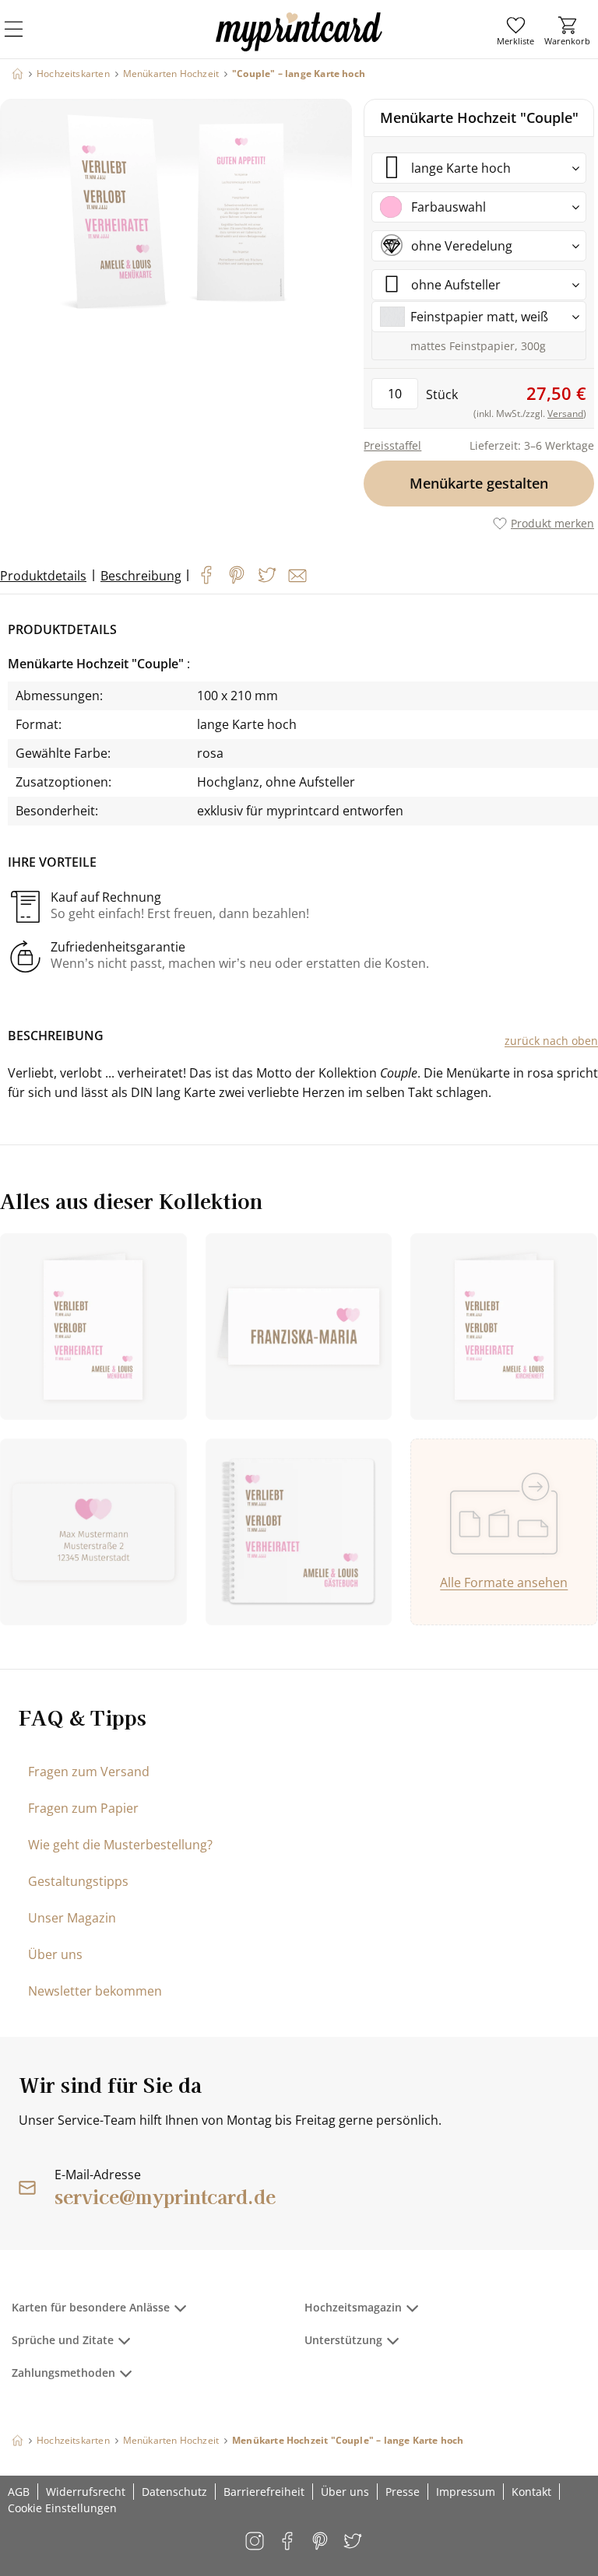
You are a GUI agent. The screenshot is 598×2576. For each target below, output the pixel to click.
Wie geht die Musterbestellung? (120, 1845)
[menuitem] (515, 31)
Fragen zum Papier (83, 1808)
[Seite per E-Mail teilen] (297, 576)
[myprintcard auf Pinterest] (321, 2542)
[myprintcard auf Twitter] (354, 2542)
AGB (19, 2492)
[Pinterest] (237, 575)
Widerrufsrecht (86, 2492)
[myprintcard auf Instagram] (256, 2542)
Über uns (55, 1954)
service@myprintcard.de (165, 2196)
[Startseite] (18, 74)
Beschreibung (141, 576)
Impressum (466, 2492)
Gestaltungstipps (78, 1881)
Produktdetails (43, 576)
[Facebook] (206, 575)
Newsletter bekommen (95, 1991)
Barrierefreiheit (264, 2492)
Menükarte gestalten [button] (479, 483)
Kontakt (531, 2492)
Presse (403, 2492)
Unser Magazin (72, 1918)
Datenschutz (174, 2492)
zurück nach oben (551, 1041)
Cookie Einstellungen (62, 2508)
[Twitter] (267, 575)
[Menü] (23, 39)
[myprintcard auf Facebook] (288, 2542)
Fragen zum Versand (89, 1772)
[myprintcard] (299, 46)
